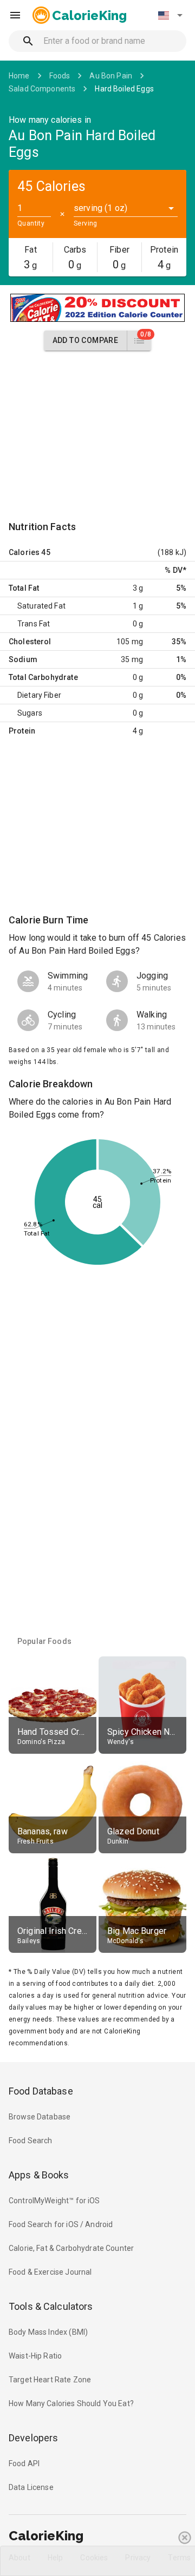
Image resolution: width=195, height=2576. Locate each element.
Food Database (41, 2091)
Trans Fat (34, 624)
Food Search (31, 2141)
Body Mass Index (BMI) (48, 2332)
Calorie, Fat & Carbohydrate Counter (71, 2248)
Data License (31, 2487)
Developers (33, 2438)
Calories (24, 552)
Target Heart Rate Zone (50, 2380)
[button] (170, 15)
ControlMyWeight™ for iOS (54, 2201)
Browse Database (40, 2117)
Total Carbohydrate (43, 677)
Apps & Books (39, 2175)
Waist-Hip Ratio (35, 2356)
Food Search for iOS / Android (61, 2224)
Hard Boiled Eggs (124, 89)
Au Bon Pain (111, 76)
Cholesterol (30, 642)
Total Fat (24, 588)
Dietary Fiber (39, 695)
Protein (22, 731)
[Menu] (15, 15)
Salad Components (42, 89)
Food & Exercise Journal (50, 2272)
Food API (24, 2463)
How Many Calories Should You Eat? (71, 2403)
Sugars (30, 713)
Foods (60, 76)
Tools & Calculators (51, 2306)
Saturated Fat (41, 606)
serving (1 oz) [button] (100, 208)
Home (19, 76)
